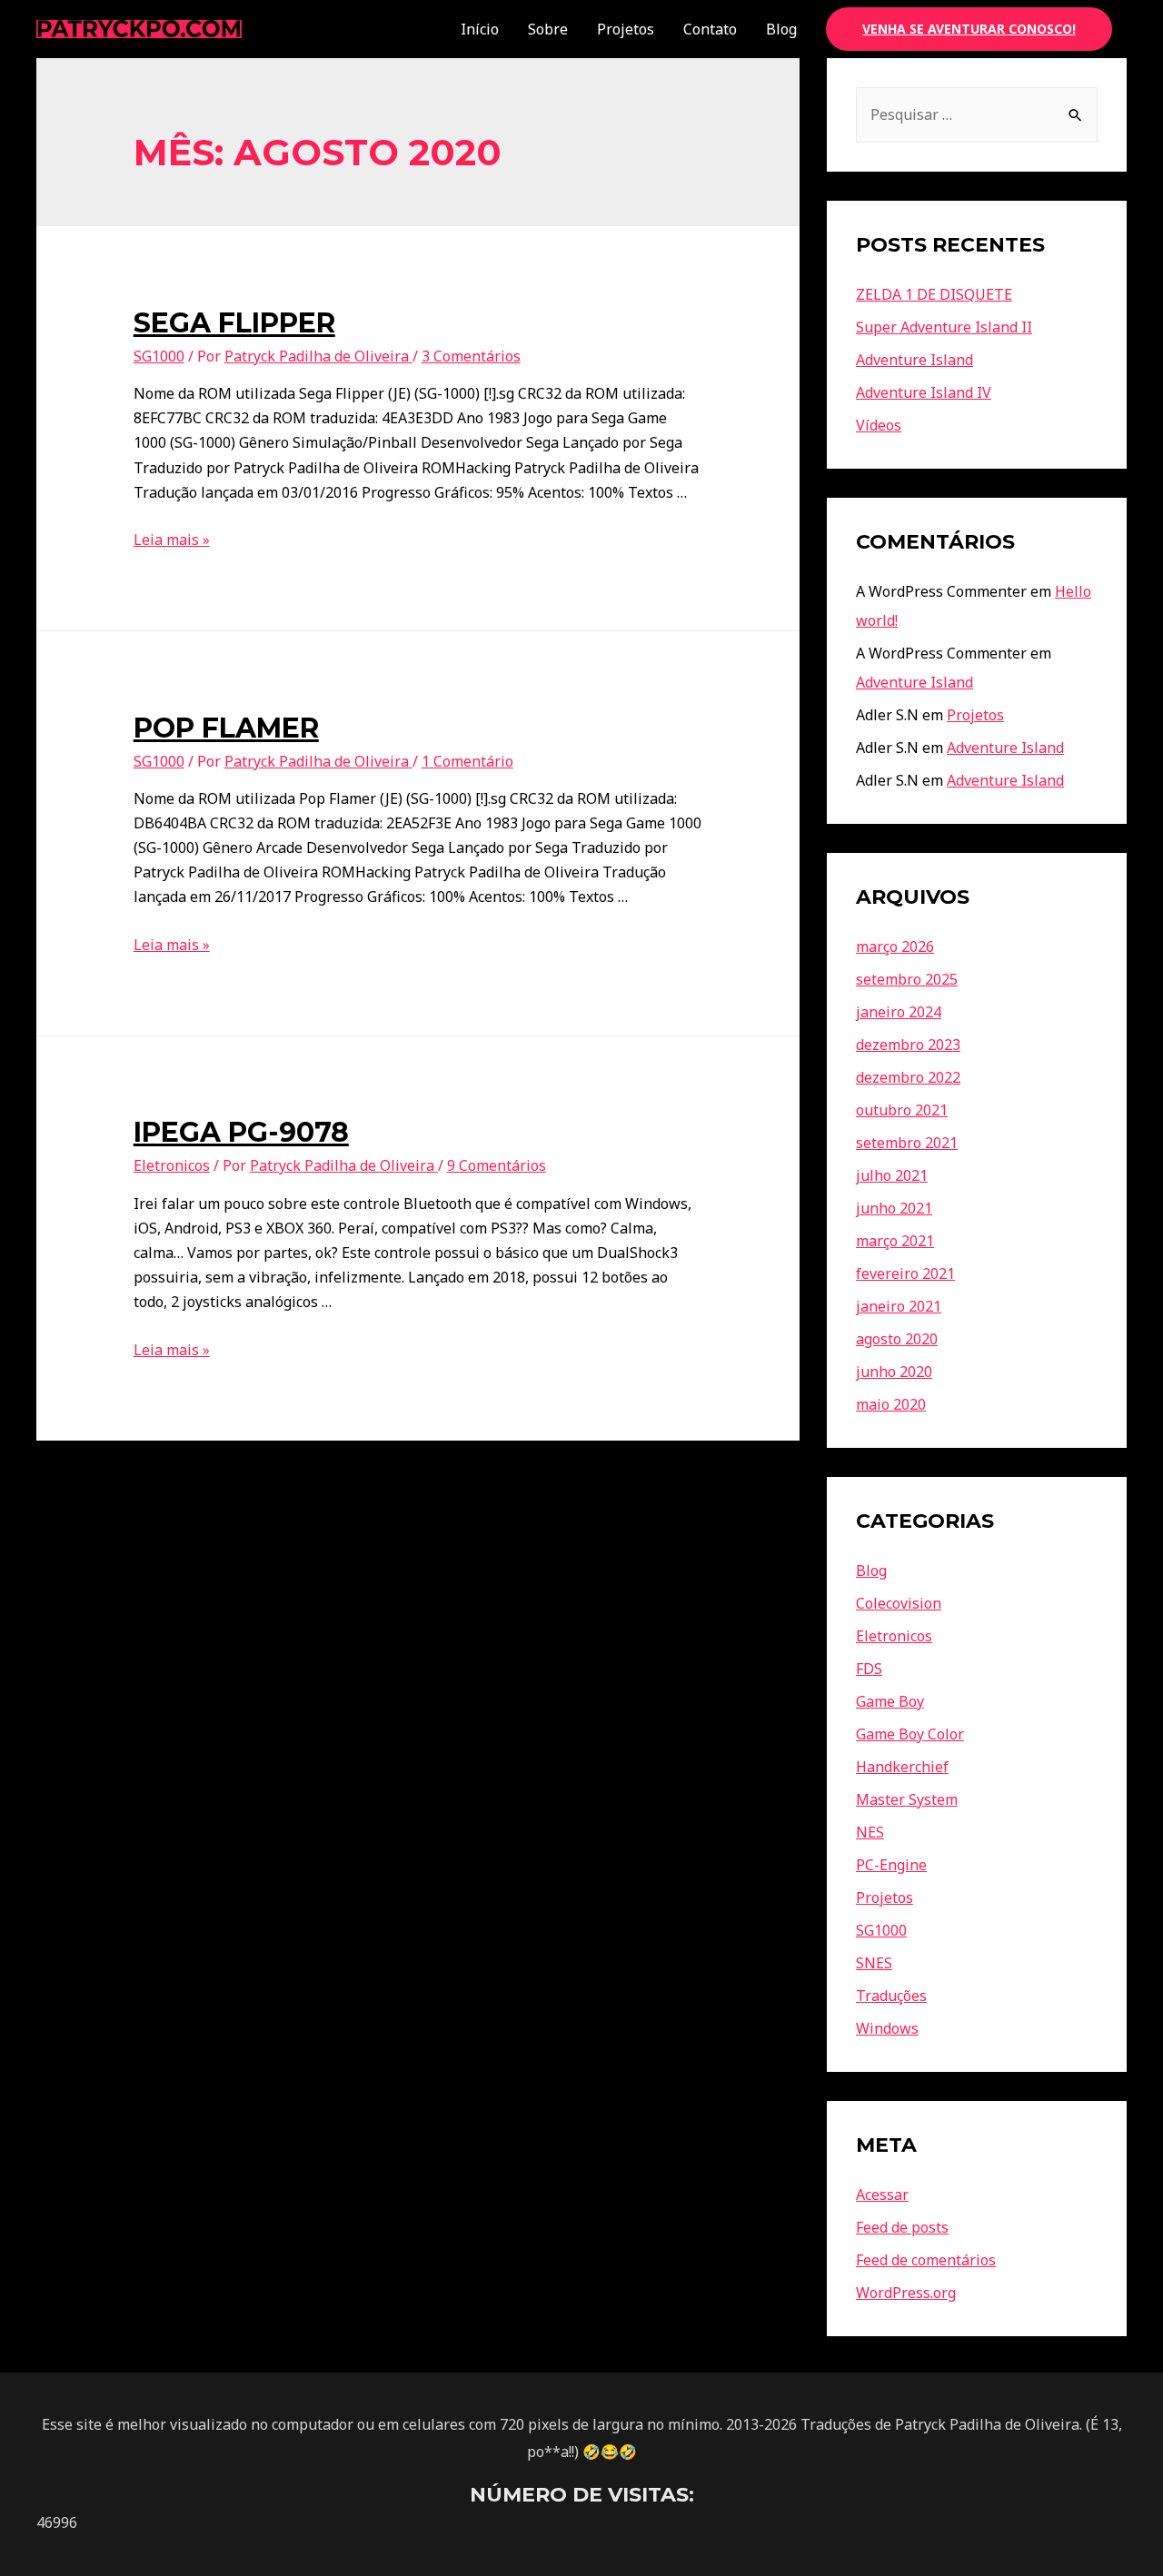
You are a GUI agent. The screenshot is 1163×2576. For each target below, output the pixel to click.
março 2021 (895, 1241)
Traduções (891, 1996)
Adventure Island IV (924, 392)
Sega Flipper (234, 323)
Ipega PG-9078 (241, 1132)
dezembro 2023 (908, 1045)
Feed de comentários (926, 2260)
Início (480, 29)
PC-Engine (891, 1865)
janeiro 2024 (899, 1012)
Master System (907, 1799)
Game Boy (890, 1701)
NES (870, 1832)
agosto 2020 (897, 1339)
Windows (887, 2028)
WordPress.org (906, 2293)
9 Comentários (497, 1165)
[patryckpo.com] (139, 27)
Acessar (882, 2195)
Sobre (548, 29)
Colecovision (899, 1603)
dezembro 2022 (908, 1077)
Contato (710, 29)
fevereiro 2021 (905, 1273)
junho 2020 (894, 1372)
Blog (781, 29)
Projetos (626, 29)
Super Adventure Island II (944, 327)
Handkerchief (902, 1767)
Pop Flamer (226, 728)
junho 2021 (894, 1208)
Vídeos (879, 425)
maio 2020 (891, 1404)
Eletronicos (172, 1165)
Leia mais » (172, 540)
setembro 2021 (907, 1143)
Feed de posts (902, 2227)
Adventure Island (914, 360)
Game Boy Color (910, 1734)
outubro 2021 (902, 1110)
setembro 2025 (907, 979)
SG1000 (159, 356)
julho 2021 (892, 1175)
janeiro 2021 (899, 1306)
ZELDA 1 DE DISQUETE (934, 294)
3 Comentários (471, 356)
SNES (874, 1963)
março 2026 (895, 946)
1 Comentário (467, 761)
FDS (869, 1669)
